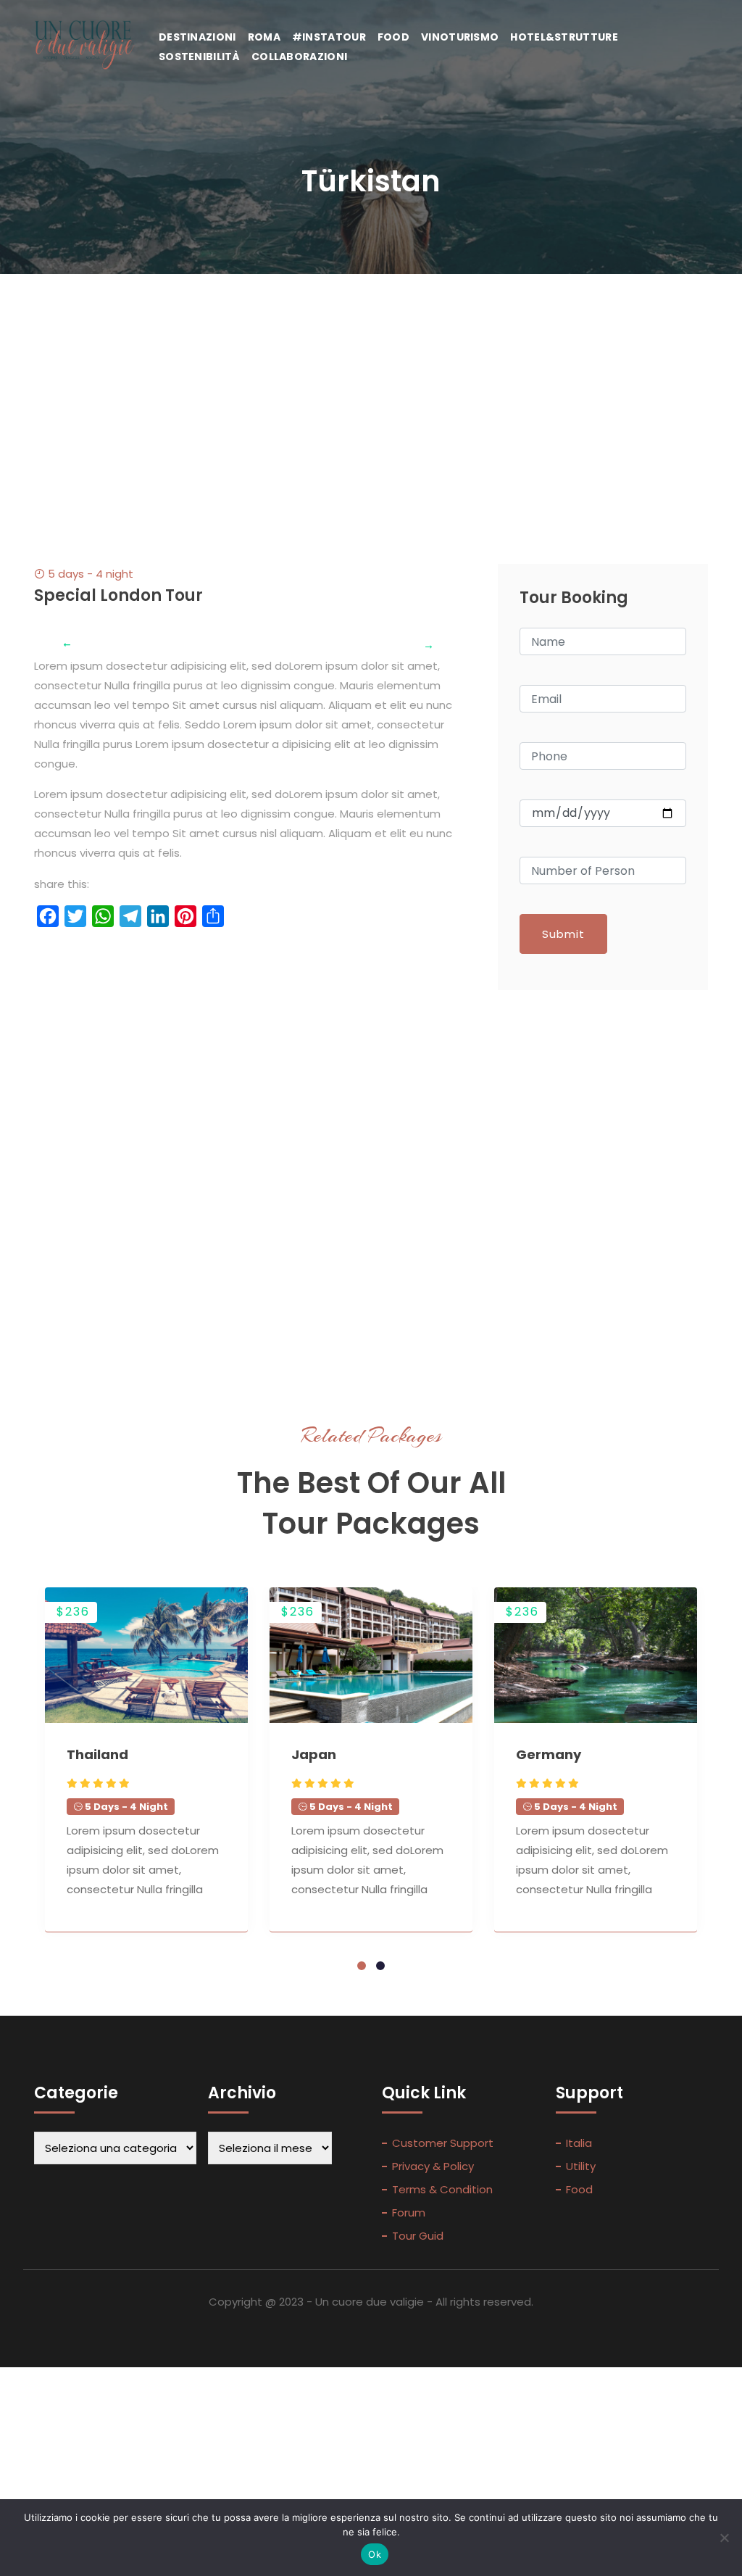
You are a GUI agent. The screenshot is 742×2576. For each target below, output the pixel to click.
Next (418, 634)
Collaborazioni (299, 57)
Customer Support (443, 2143)
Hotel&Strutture (564, 37)
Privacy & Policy (433, 2166)
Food (393, 37)
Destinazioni (197, 37)
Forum (409, 2213)
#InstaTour (329, 37)
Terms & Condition (442, 2189)
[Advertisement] (371, 383)
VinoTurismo (460, 37)
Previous (56, 634)
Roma (264, 37)
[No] (724, 2538)
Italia (579, 2143)
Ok (375, 2554)
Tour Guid (418, 2236)
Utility (581, 2166)
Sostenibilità (199, 57)
